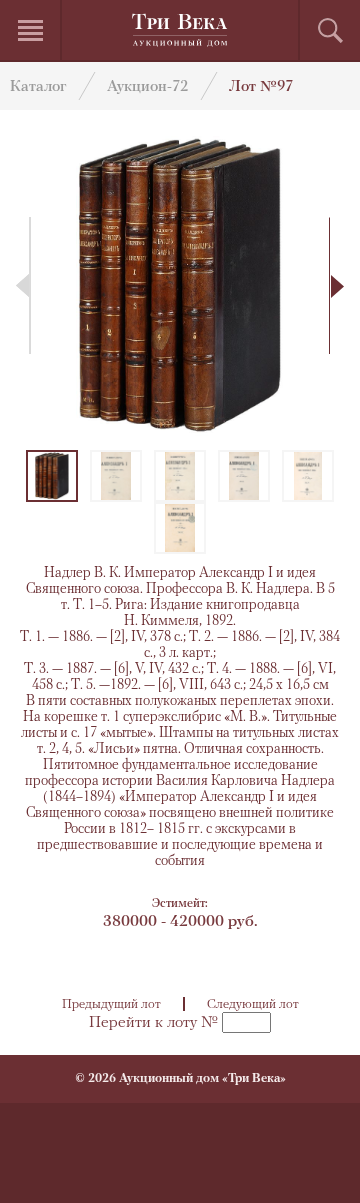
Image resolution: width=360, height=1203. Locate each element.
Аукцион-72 (147, 87)
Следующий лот (253, 1004)
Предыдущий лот (111, 1004)
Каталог (38, 87)
